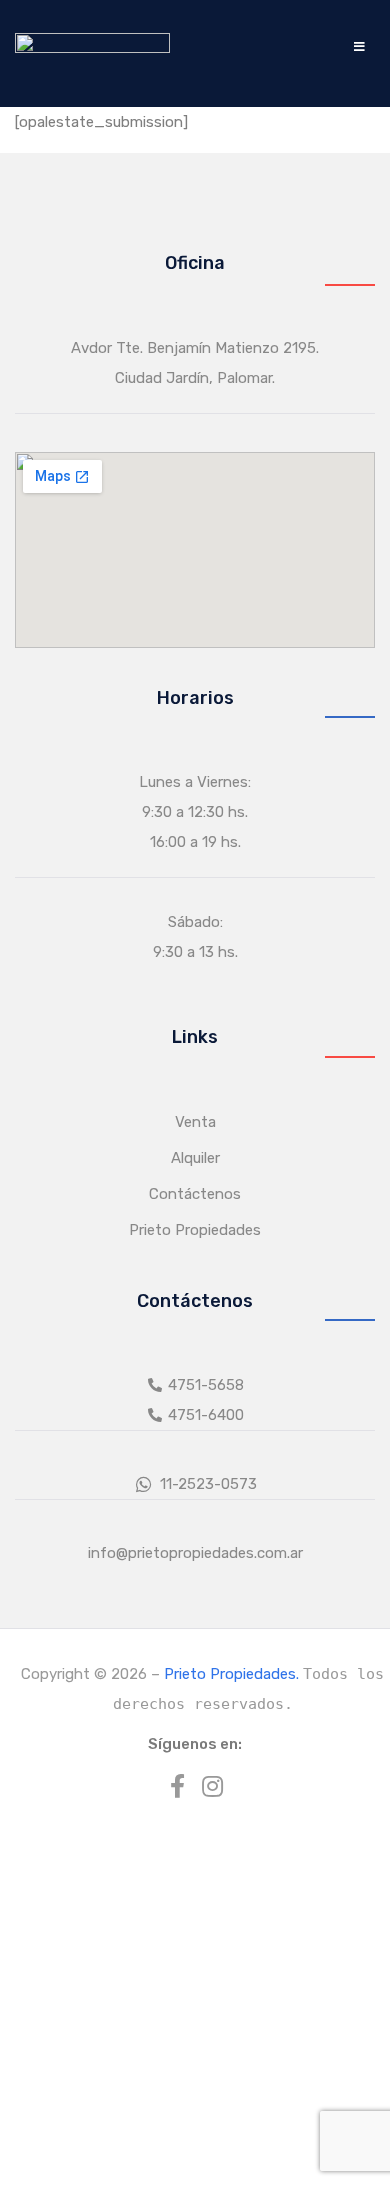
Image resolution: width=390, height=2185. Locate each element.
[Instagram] (213, 1786)
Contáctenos (195, 1194)
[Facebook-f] (178, 1786)
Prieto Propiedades (195, 1230)
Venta (195, 1122)
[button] (359, 46)
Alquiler (195, 1158)
